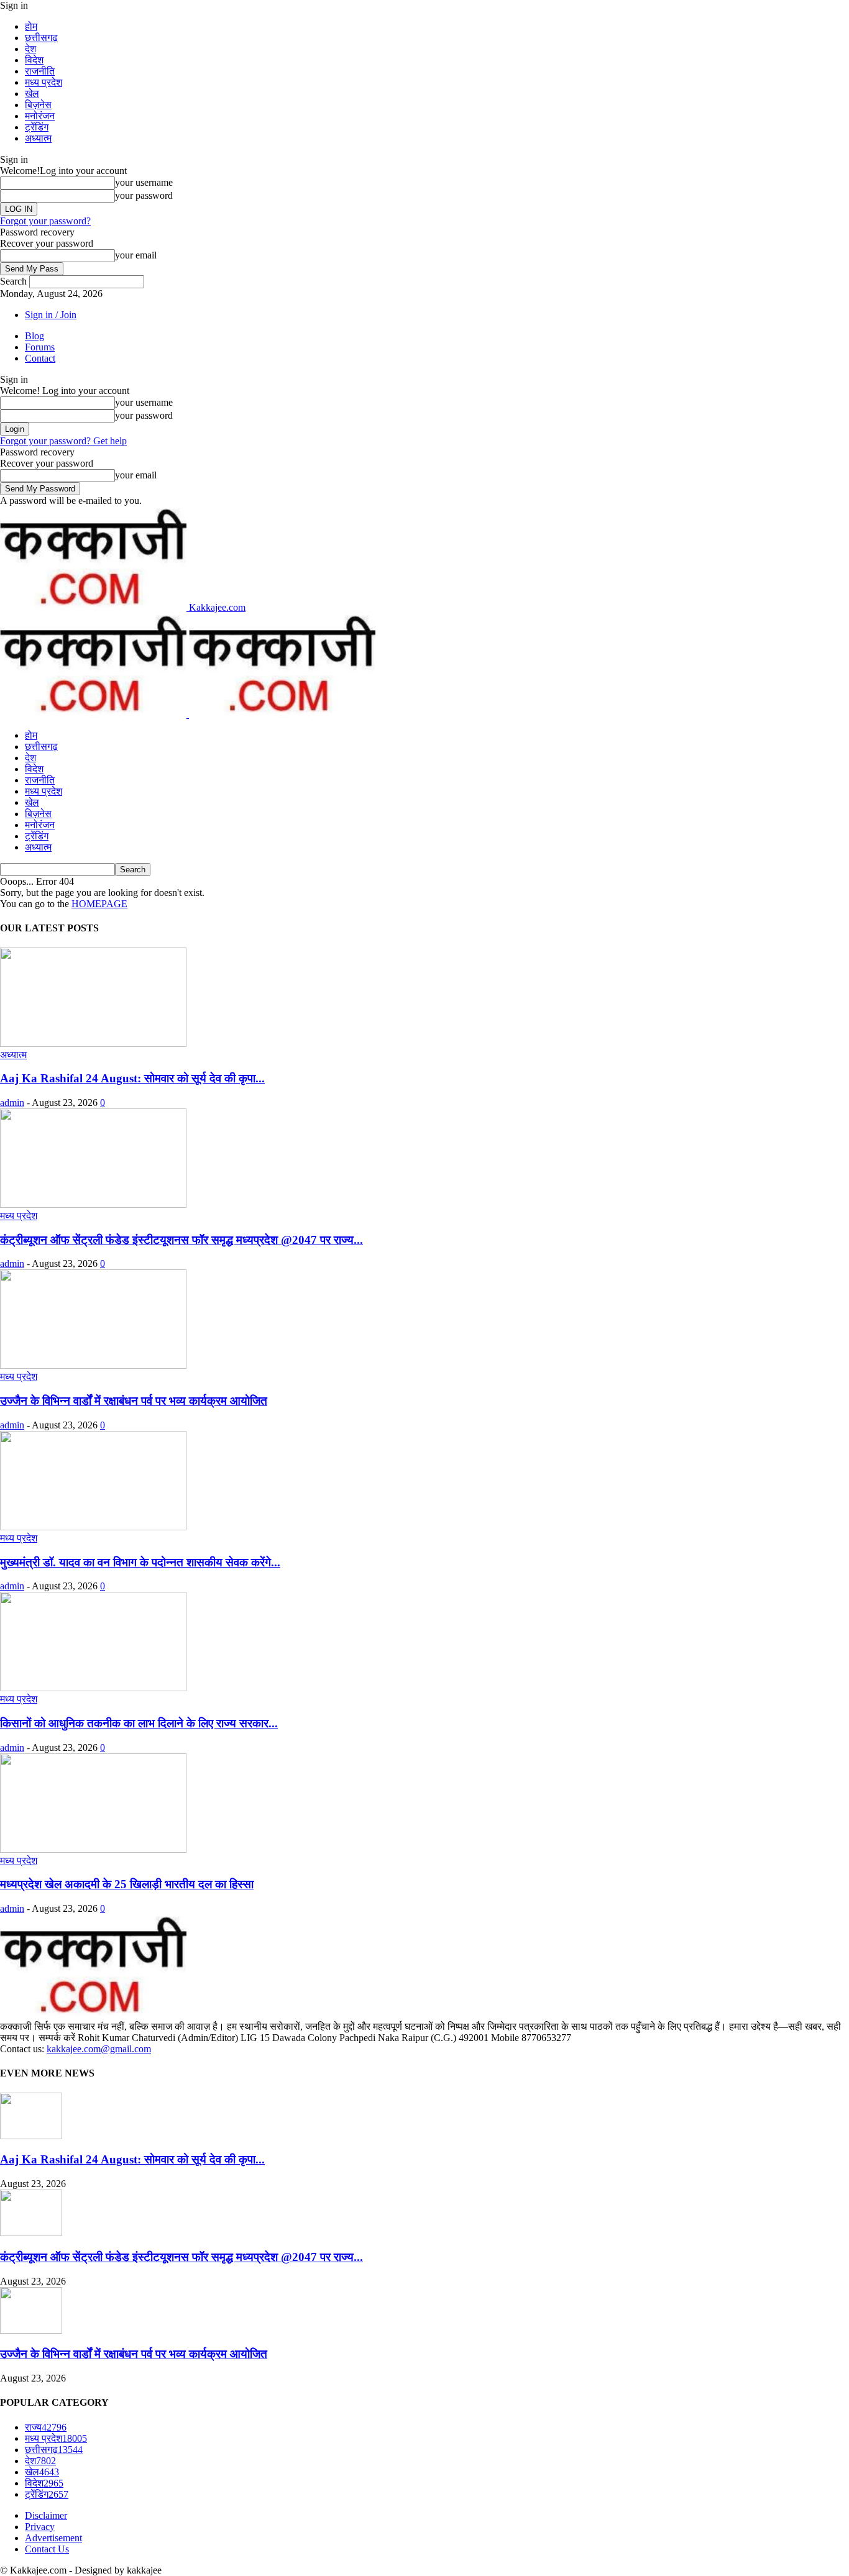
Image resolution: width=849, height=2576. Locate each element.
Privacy (40, 2527)
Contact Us (47, 2549)
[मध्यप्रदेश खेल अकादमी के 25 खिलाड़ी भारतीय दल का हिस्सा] (93, 1849)
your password (144, 195)
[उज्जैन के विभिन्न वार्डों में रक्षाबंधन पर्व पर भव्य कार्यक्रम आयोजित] (93, 1365)
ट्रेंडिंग (37, 127)
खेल (32, 94)
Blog (34, 336)
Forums (40, 347)
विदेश (34, 60)
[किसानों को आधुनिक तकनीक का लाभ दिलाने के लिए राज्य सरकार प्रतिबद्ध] (93, 1688)
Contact (40, 358)
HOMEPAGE (99, 904)
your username (144, 182)
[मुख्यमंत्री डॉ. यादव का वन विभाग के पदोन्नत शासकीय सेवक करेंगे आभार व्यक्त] (93, 1527)
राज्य (46, 2427)
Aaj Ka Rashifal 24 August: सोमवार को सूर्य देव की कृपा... (132, 1078)
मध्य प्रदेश (44, 82)
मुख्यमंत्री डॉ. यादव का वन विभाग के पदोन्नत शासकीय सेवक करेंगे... (140, 1562)
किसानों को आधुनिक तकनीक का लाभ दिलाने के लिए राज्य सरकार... (139, 1723)
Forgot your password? (45, 221)
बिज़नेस (38, 105)
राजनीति (40, 71)
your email (136, 255)
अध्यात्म (38, 138)
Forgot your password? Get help (63, 441)
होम (31, 26)
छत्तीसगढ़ (41, 38)
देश (30, 49)
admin (12, 1103)
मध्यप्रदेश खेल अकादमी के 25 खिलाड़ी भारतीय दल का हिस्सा (127, 1884)
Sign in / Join (51, 315)
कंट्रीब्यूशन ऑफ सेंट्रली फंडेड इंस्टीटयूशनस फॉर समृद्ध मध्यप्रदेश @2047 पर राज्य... (181, 1240)
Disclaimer (46, 2515)
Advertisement (53, 2538)
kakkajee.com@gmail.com (99, 2049)
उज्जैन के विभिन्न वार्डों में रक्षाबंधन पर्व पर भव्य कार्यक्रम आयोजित (134, 1401)
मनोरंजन (40, 116)
